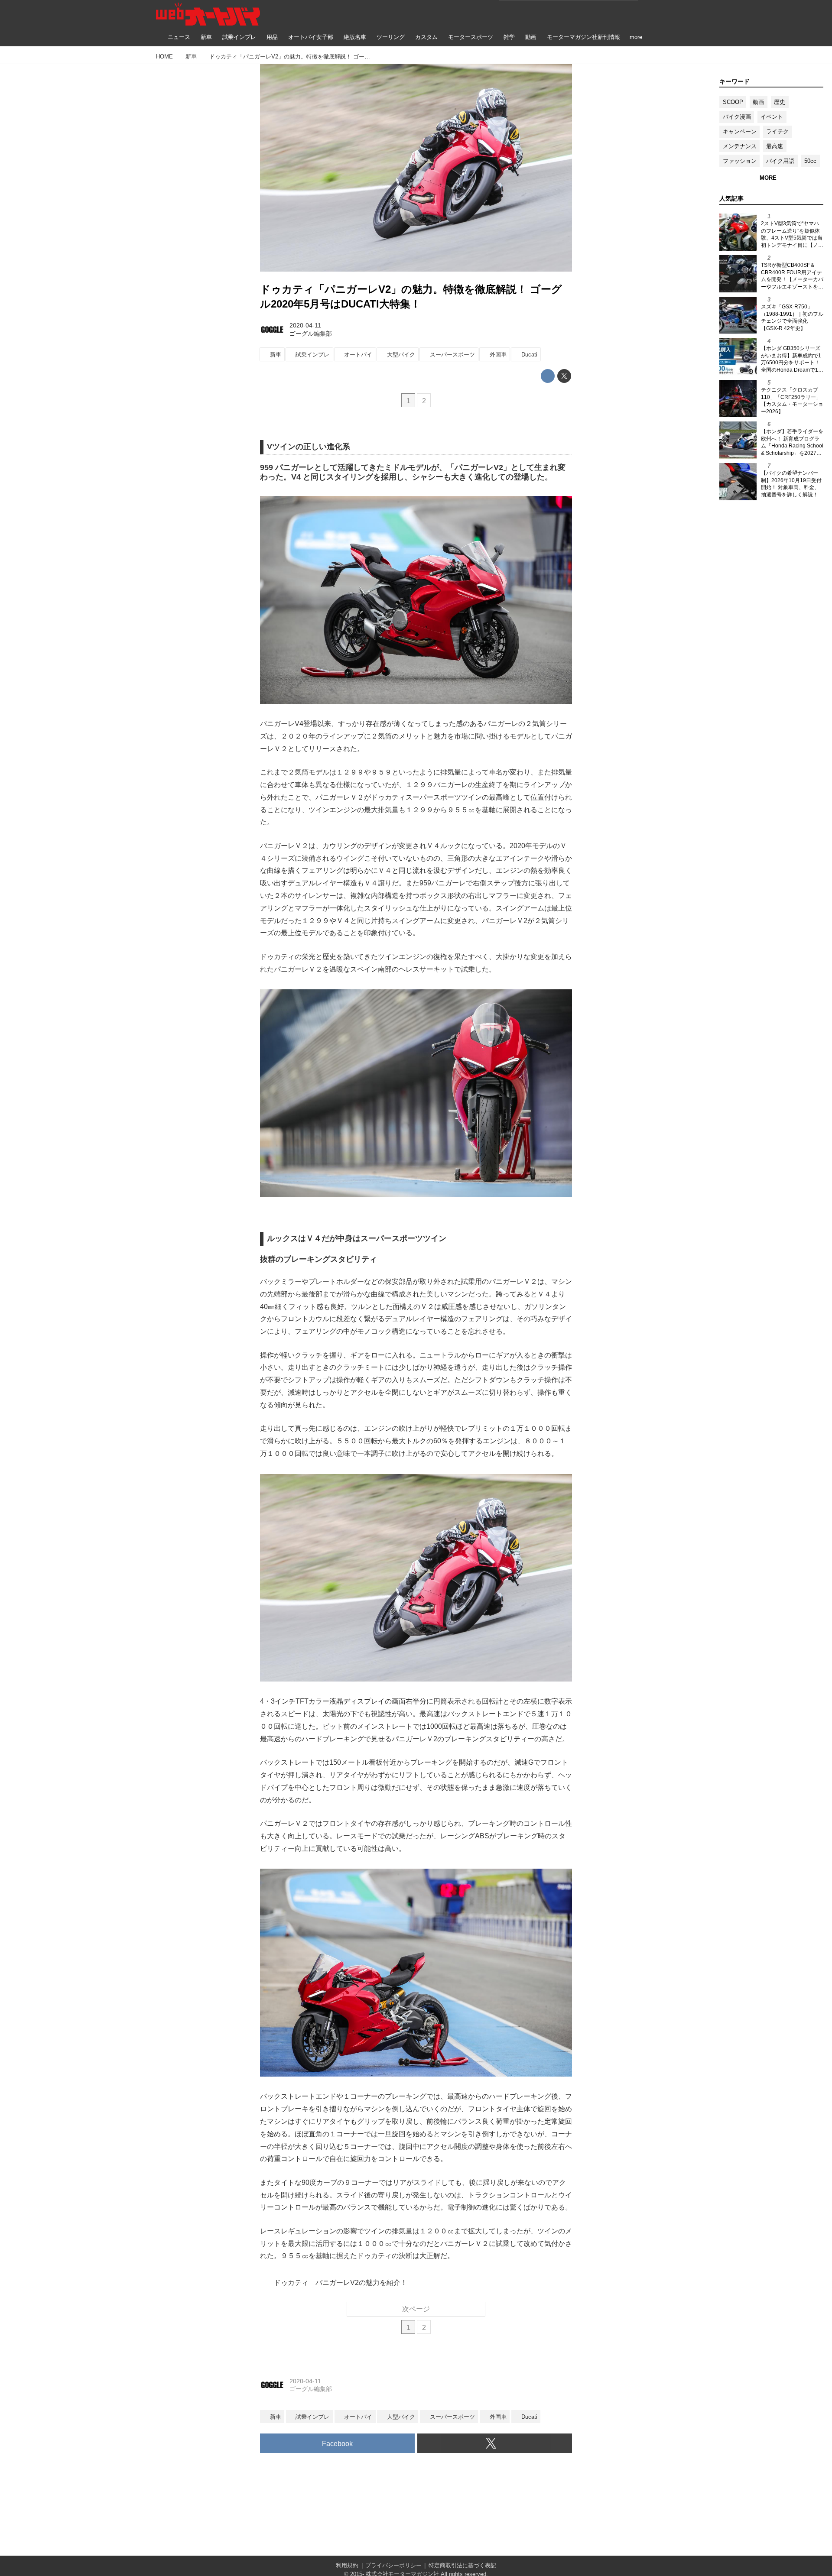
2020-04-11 (305, 325)
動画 (758, 102)
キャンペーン (740, 131)
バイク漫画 (737, 117)
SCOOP (733, 102)
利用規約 (347, 2565)
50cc (810, 161)
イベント (772, 117)
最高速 (775, 146)
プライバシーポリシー (393, 2565)
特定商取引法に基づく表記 (462, 2565)
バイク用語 (780, 161)
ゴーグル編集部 (311, 334)
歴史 (780, 102)
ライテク (777, 131)
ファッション (740, 161)
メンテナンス (740, 146)
